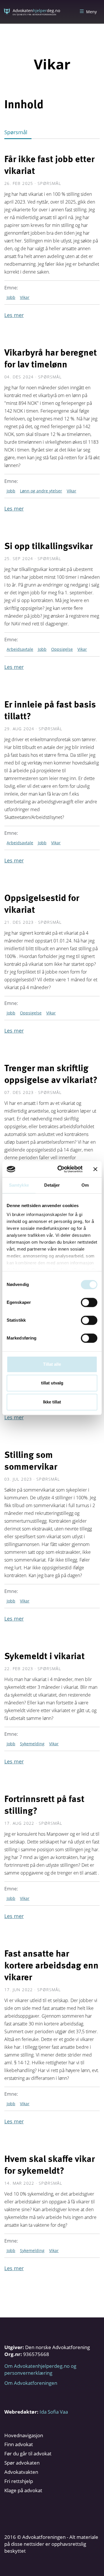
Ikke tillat (52, 1402)
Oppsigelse (62, 649)
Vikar (25, 297)
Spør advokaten (22, 2463)
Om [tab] (85, 1185)
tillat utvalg (52, 1383)
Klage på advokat (23, 2490)
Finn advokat (19, 2444)
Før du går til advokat (28, 2453)
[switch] (89, 1302)
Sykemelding (32, 1744)
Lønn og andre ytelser (41, 491)
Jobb (11, 297)
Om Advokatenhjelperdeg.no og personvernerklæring (40, 2369)
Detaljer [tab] (52, 1185)
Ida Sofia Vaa (54, 2412)
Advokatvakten (21, 2472)
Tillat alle (52, 1364)
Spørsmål (16, 132)
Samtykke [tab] (19, 1185)
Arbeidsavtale (20, 649)
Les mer (14, 315)
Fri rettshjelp (19, 2481)
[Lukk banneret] (95, 1169)
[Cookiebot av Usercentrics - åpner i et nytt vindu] (61, 1169)
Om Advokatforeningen (31, 2383)
